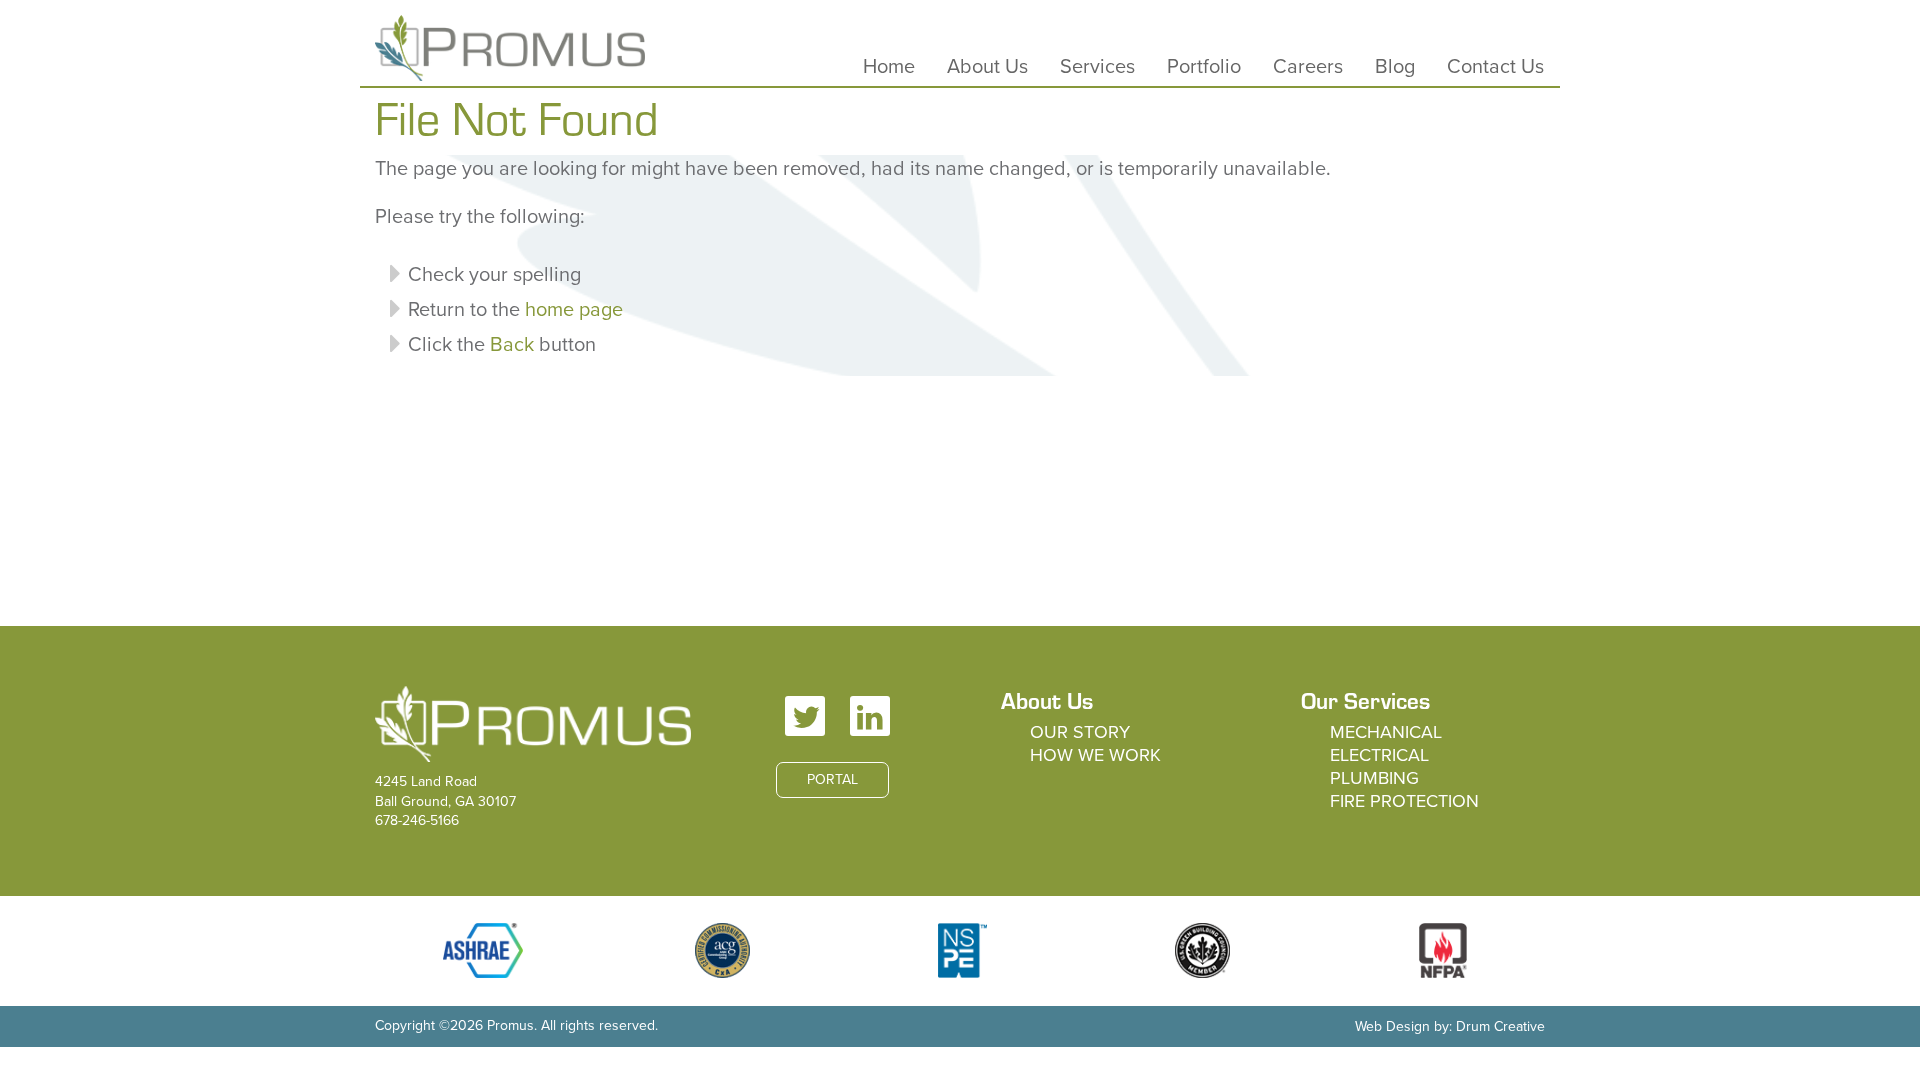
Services (1097, 67)
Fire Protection (1404, 801)
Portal (832, 779)
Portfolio (1204, 67)
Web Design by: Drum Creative (1450, 1026)
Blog (1395, 67)
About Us (987, 67)
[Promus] (510, 48)
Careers (1308, 67)
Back (512, 345)
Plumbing (1374, 778)
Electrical (1379, 755)
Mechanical (1386, 732)
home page (574, 310)
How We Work (1095, 755)
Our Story (1080, 732)
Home (889, 67)
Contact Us (1495, 67)
